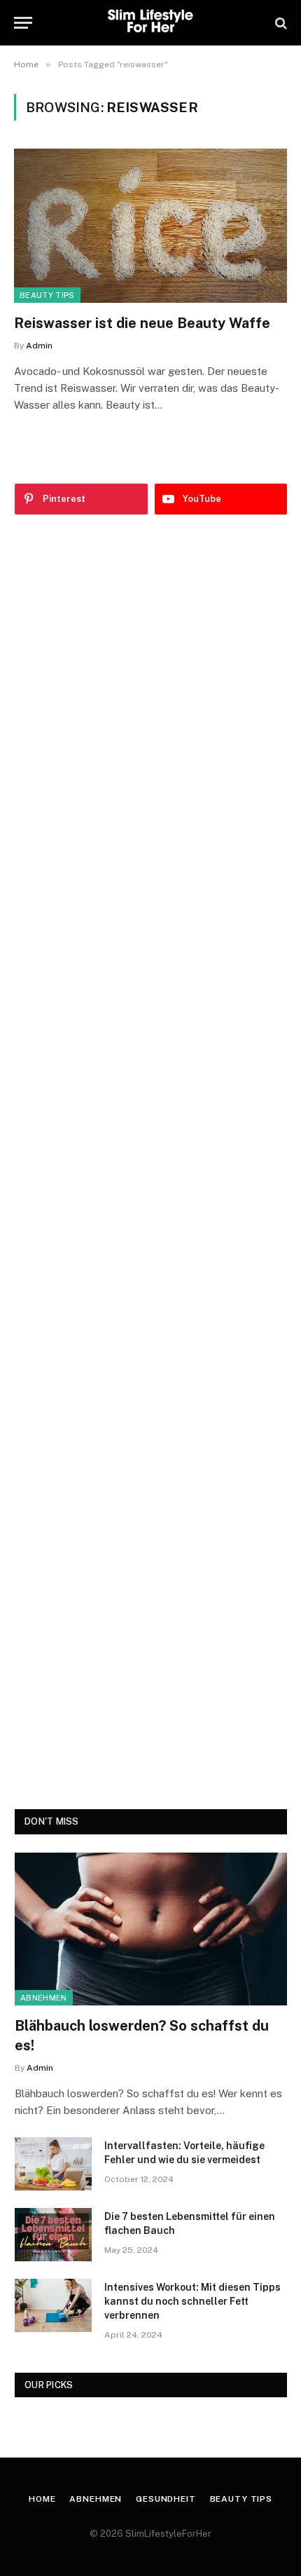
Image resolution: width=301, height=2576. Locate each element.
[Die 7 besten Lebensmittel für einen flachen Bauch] (53, 2235)
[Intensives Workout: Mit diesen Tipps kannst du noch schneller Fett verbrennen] (53, 2305)
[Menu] (23, 23)
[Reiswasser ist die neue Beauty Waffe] (150, 225)
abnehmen (44, 1998)
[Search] (280, 23)
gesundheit (166, 2499)
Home (42, 2499)
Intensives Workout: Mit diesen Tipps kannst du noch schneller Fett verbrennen (192, 2301)
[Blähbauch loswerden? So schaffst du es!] (151, 1929)
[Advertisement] (151, 1162)
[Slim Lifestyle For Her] (150, 23)
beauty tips (47, 295)
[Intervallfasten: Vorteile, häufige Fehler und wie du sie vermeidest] (53, 2164)
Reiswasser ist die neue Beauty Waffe (142, 323)
